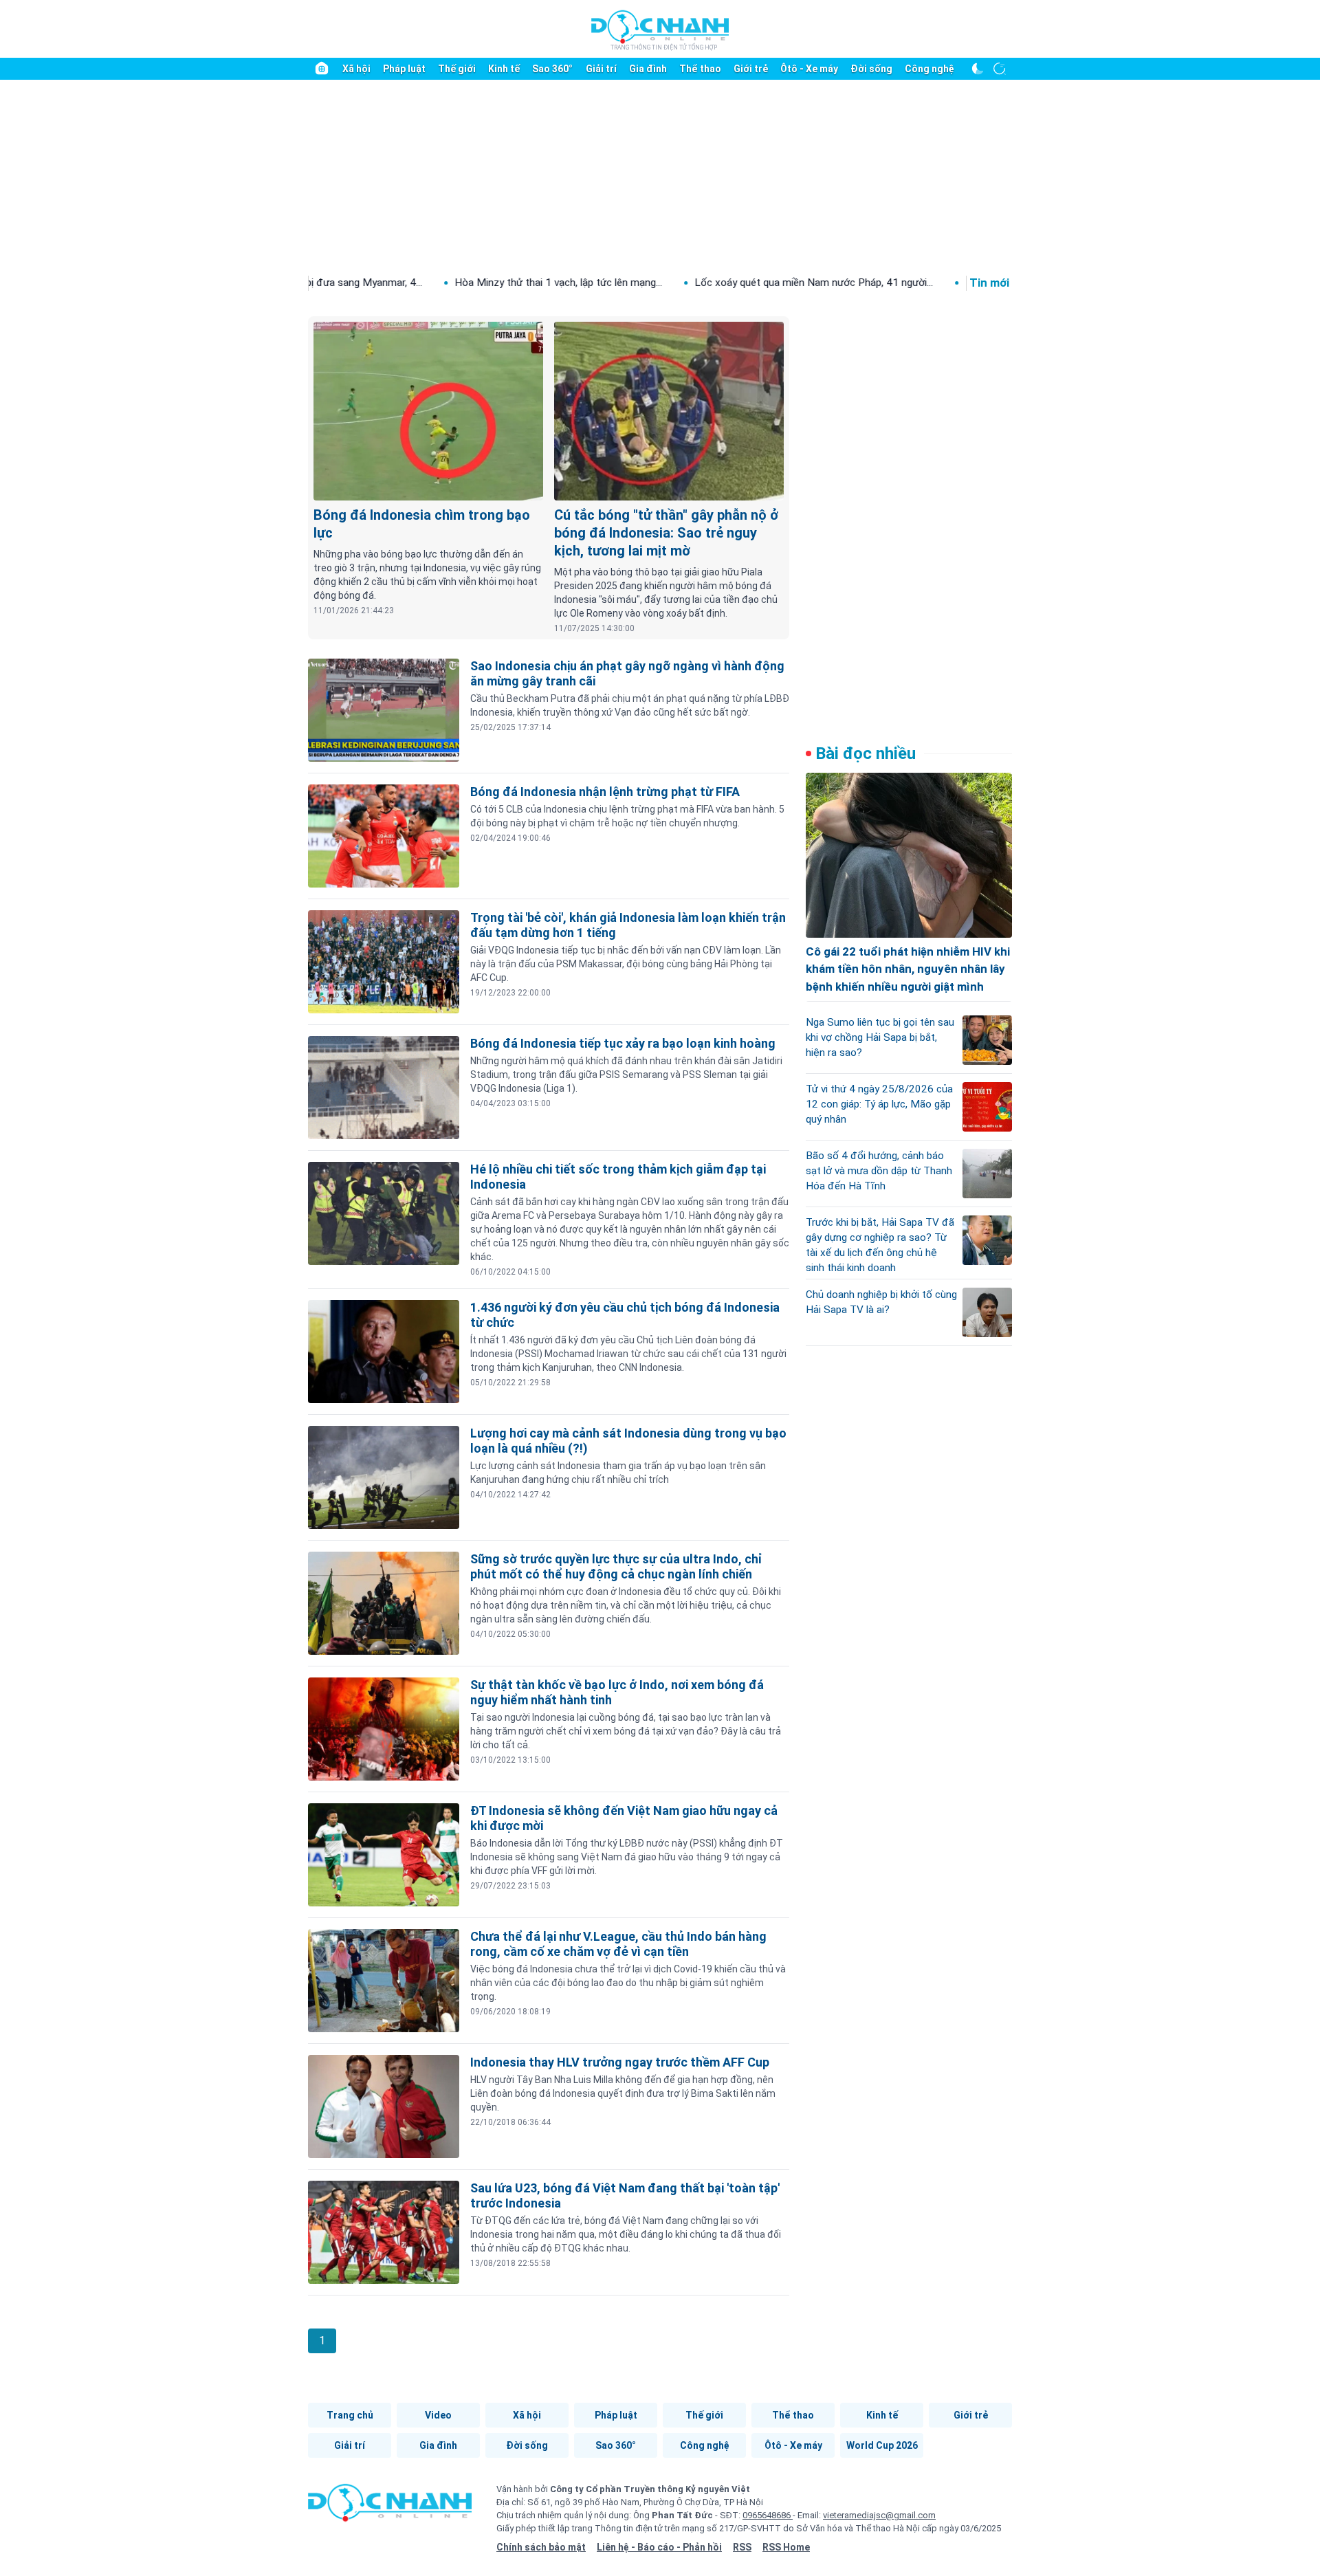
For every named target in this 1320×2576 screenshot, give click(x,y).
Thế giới (457, 69)
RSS (742, 2547)
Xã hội (356, 69)
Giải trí (601, 69)
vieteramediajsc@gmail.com (879, 2515)
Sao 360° (552, 69)
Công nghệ (929, 69)
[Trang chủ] (322, 69)
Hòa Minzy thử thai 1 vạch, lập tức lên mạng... (437, 283)
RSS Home (786, 2547)
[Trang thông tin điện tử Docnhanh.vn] (660, 30)
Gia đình (648, 69)
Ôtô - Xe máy (809, 69)
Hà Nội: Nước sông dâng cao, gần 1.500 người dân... (962, 283)
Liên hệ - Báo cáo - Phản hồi (659, 2547)
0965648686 (768, 2515)
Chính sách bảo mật (541, 2547)
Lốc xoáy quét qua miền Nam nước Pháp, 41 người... (692, 283)
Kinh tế (504, 69)
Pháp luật (404, 69)
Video (438, 2415)
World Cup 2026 (882, 2445)
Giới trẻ (751, 69)
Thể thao (700, 69)
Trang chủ (350, 2415)
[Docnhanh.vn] (390, 2507)
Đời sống (871, 69)
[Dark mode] (978, 69)
